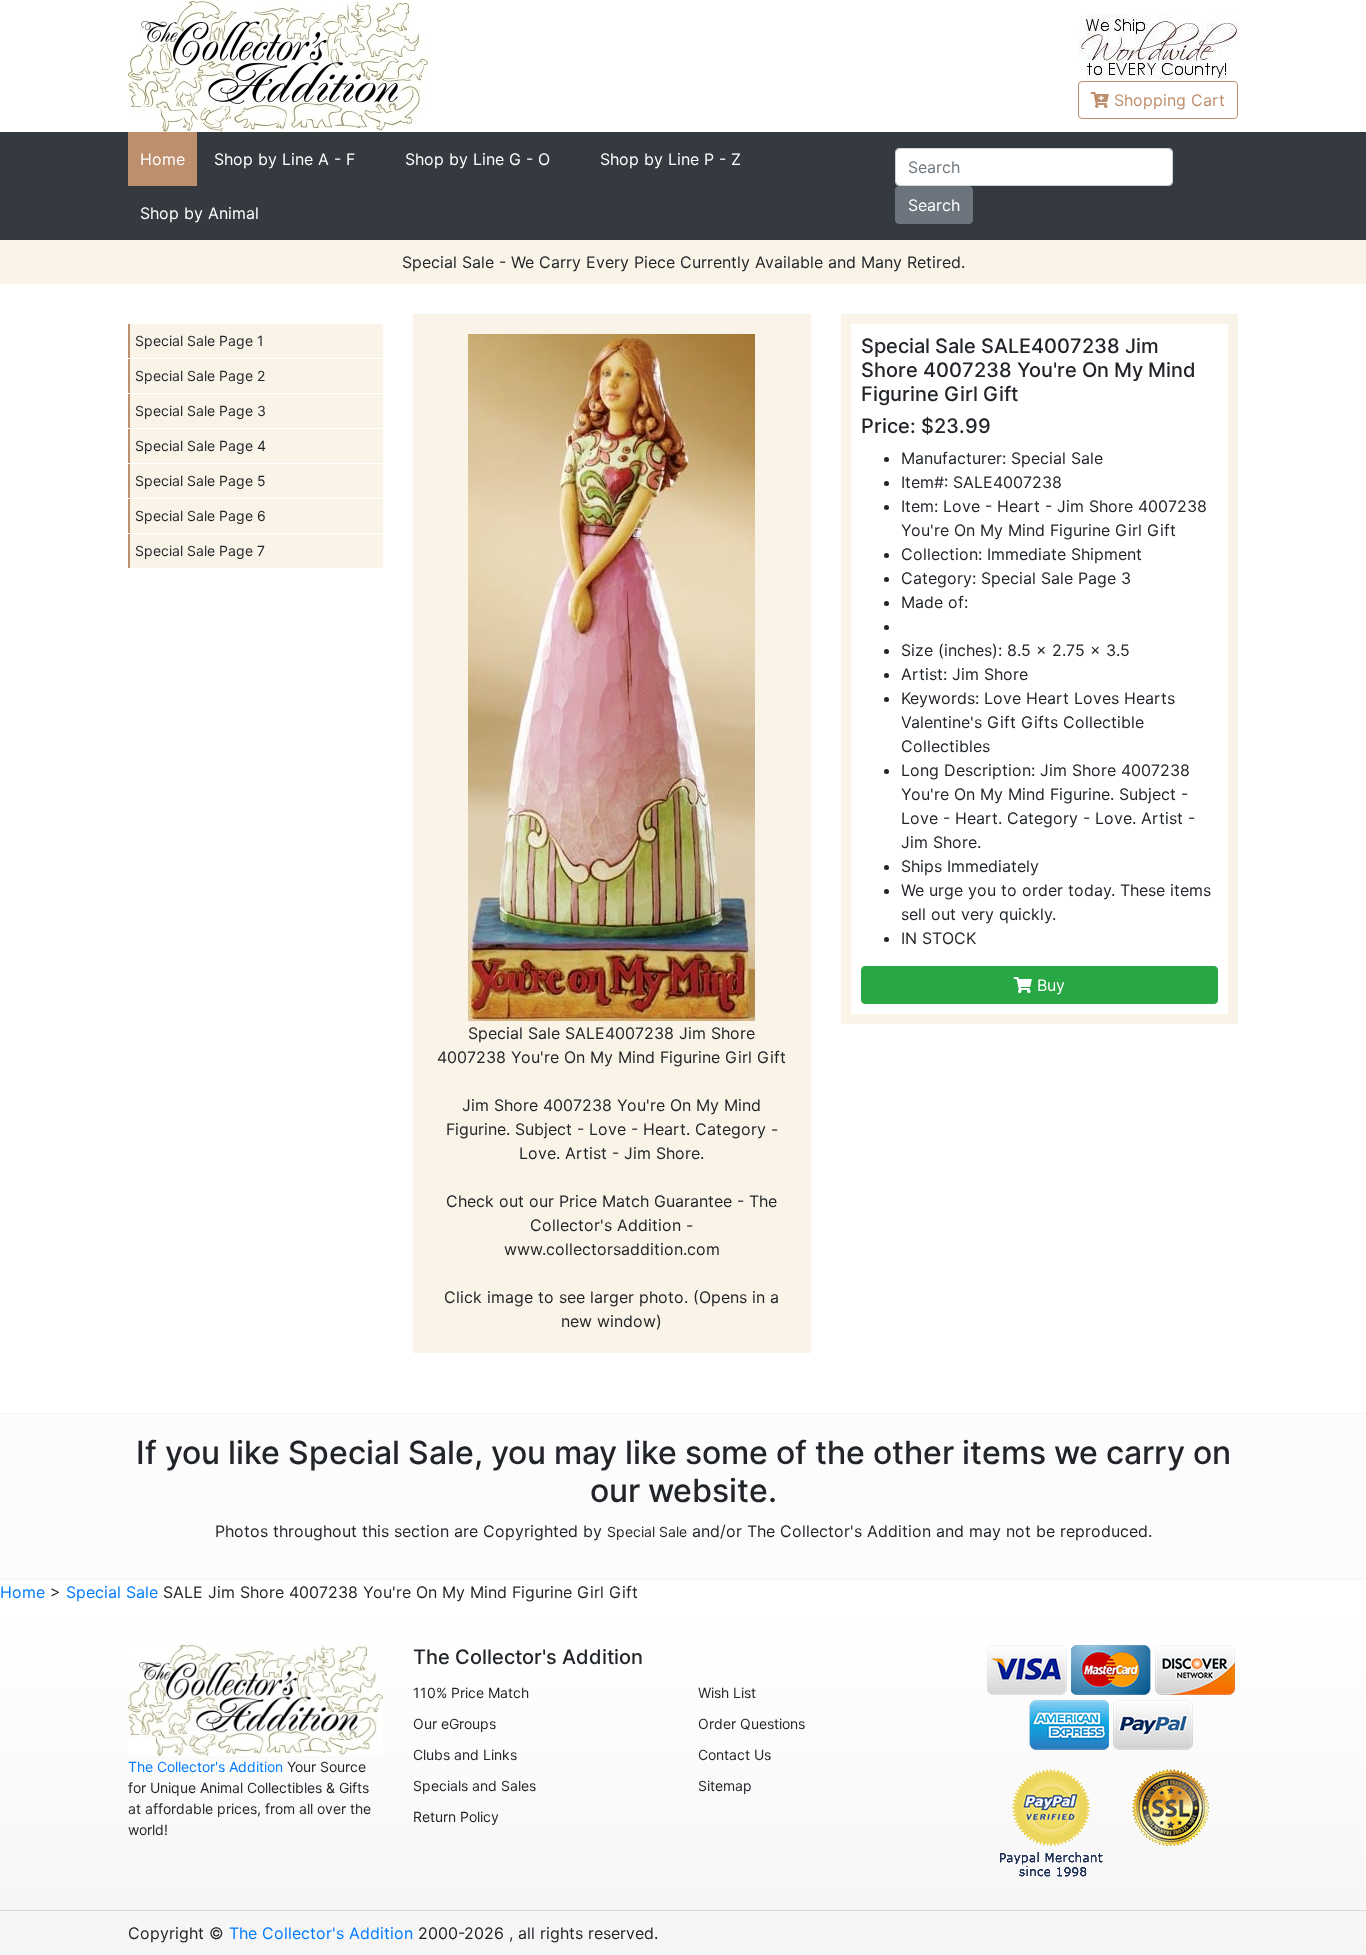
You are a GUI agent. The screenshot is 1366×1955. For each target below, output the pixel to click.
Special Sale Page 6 (200, 515)
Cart (1169, 100)
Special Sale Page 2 (200, 375)
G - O (477, 159)
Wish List (727, 1692)
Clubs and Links (465, 1754)
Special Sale (647, 1531)
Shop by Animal (199, 213)
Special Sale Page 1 (199, 340)
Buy (1048, 985)
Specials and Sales (474, 1785)
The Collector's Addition (205, 1766)
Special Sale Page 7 (200, 550)
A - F (284, 159)
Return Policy (456, 1816)
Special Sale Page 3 (200, 410)
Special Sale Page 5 (200, 480)
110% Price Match (471, 1692)
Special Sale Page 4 (200, 445)
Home (162, 159)
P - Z (670, 159)
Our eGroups (454, 1723)
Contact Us (734, 1754)
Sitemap (725, 1785)
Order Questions (751, 1723)
